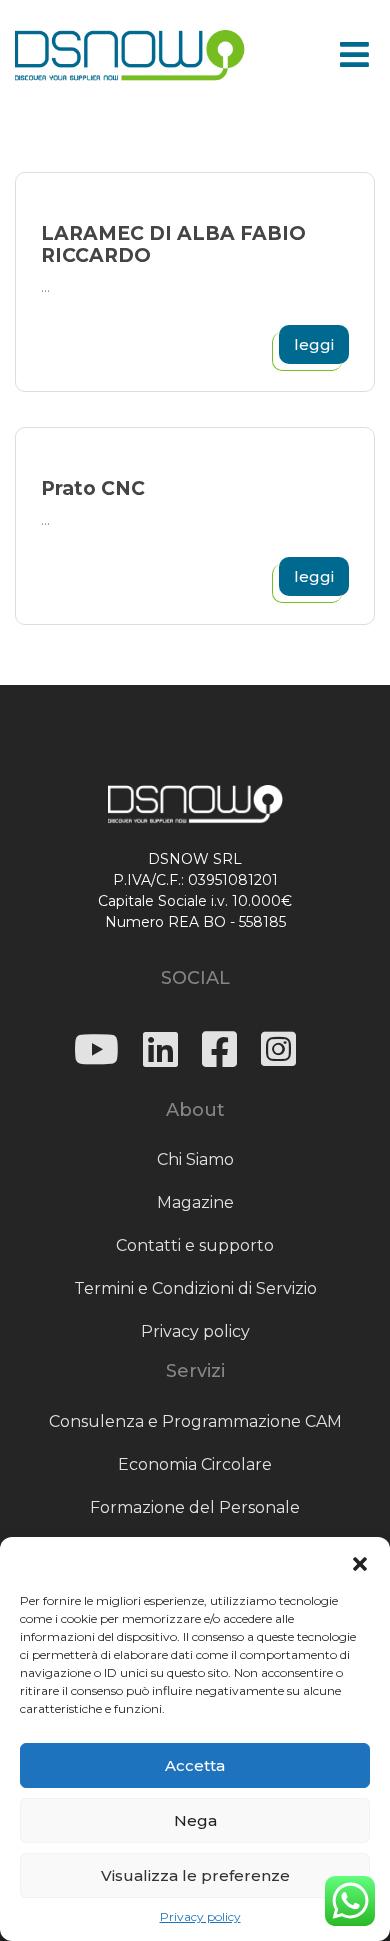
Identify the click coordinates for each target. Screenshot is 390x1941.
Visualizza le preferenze (195, 1875)
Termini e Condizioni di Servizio (195, 1288)
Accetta (195, 1765)
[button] (360, 1562)
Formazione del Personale (195, 1507)
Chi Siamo (195, 1159)
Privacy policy (200, 1916)
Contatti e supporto (195, 1245)
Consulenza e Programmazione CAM (195, 1421)
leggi (314, 344)
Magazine (195, 1202)
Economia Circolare (195, 1464)
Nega (195, 1820)
